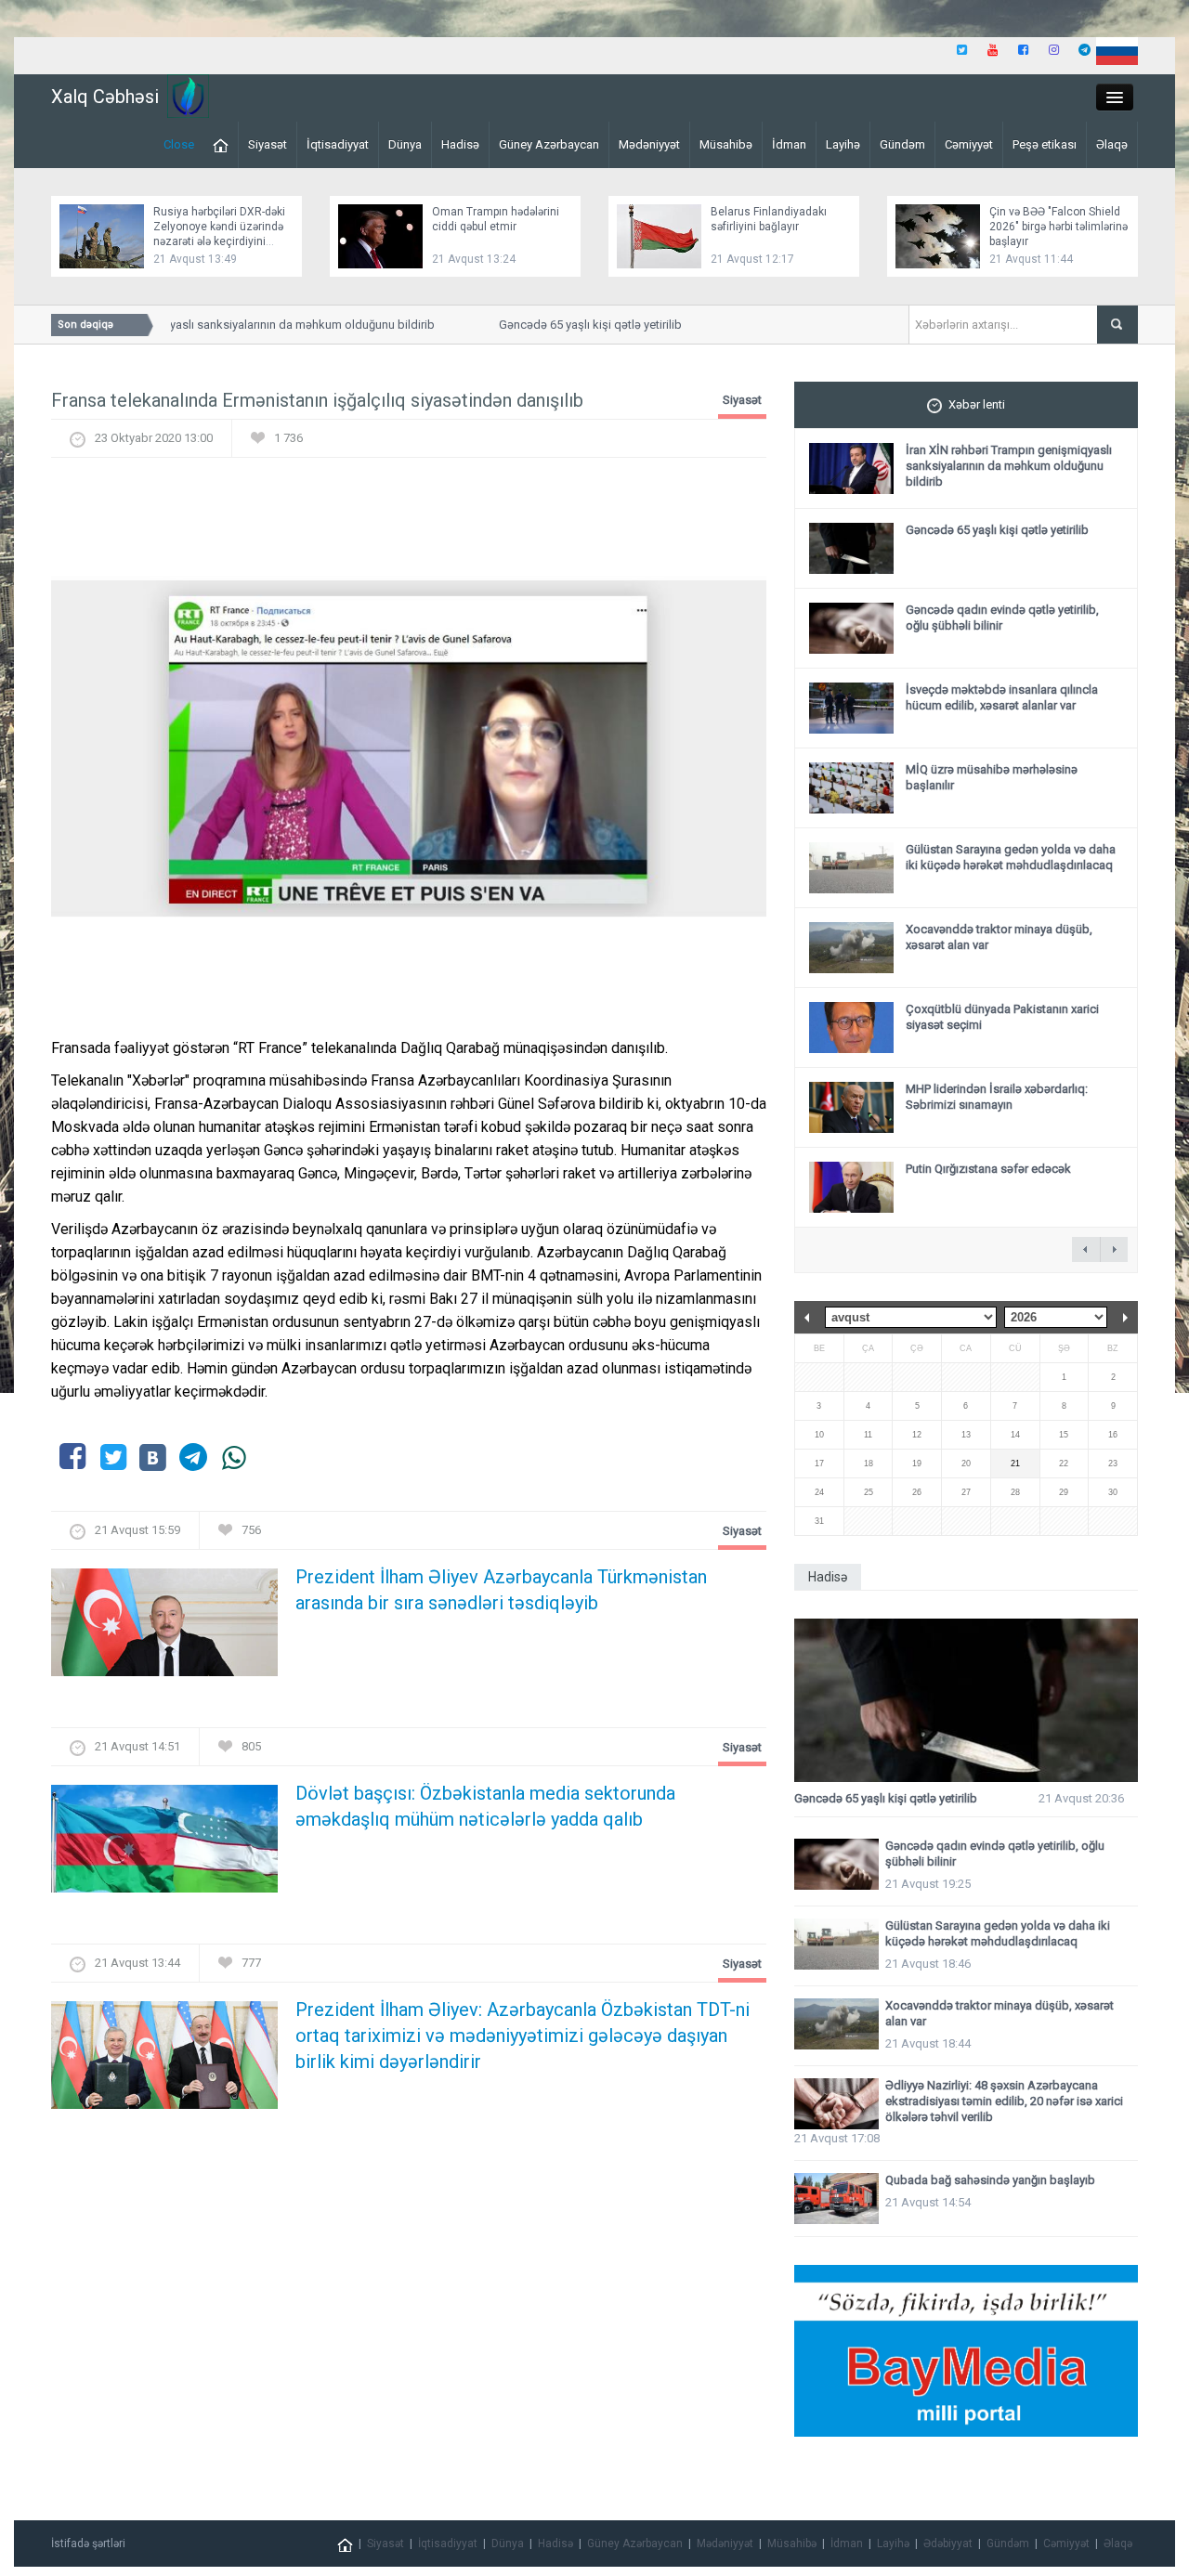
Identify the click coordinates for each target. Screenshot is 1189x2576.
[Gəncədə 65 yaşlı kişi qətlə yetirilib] (966, 1701)
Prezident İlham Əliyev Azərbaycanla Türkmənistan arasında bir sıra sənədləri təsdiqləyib (501, 1590)
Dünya (405, 144)
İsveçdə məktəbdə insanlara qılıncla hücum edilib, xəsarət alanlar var (1002, 697)
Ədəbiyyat (948, 2543)
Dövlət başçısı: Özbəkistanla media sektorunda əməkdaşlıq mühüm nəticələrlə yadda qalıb (485, 1806)
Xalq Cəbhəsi (105, 97)
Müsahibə (726, 144)
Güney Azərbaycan (549, 144)
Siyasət (268, 144)
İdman (789, 144)
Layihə (843, 144)
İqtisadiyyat (338, 144)
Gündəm (902, 144)
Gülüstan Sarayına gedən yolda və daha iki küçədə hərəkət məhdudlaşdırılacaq (1011, 857)
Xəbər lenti (977, 404)
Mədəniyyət (649, 144)
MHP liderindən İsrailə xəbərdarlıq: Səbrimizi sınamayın (997, 1097)
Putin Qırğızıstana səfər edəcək (988, 1169)
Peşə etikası (1045, 144)
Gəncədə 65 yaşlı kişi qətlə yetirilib (569, 325)
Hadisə (460, 144)
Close (179, 144)
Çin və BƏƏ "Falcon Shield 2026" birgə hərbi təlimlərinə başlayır (1058, 227)
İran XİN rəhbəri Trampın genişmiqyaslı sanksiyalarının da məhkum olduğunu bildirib (1009, 466)
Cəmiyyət (969, 144)
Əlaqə (1112, 144)
